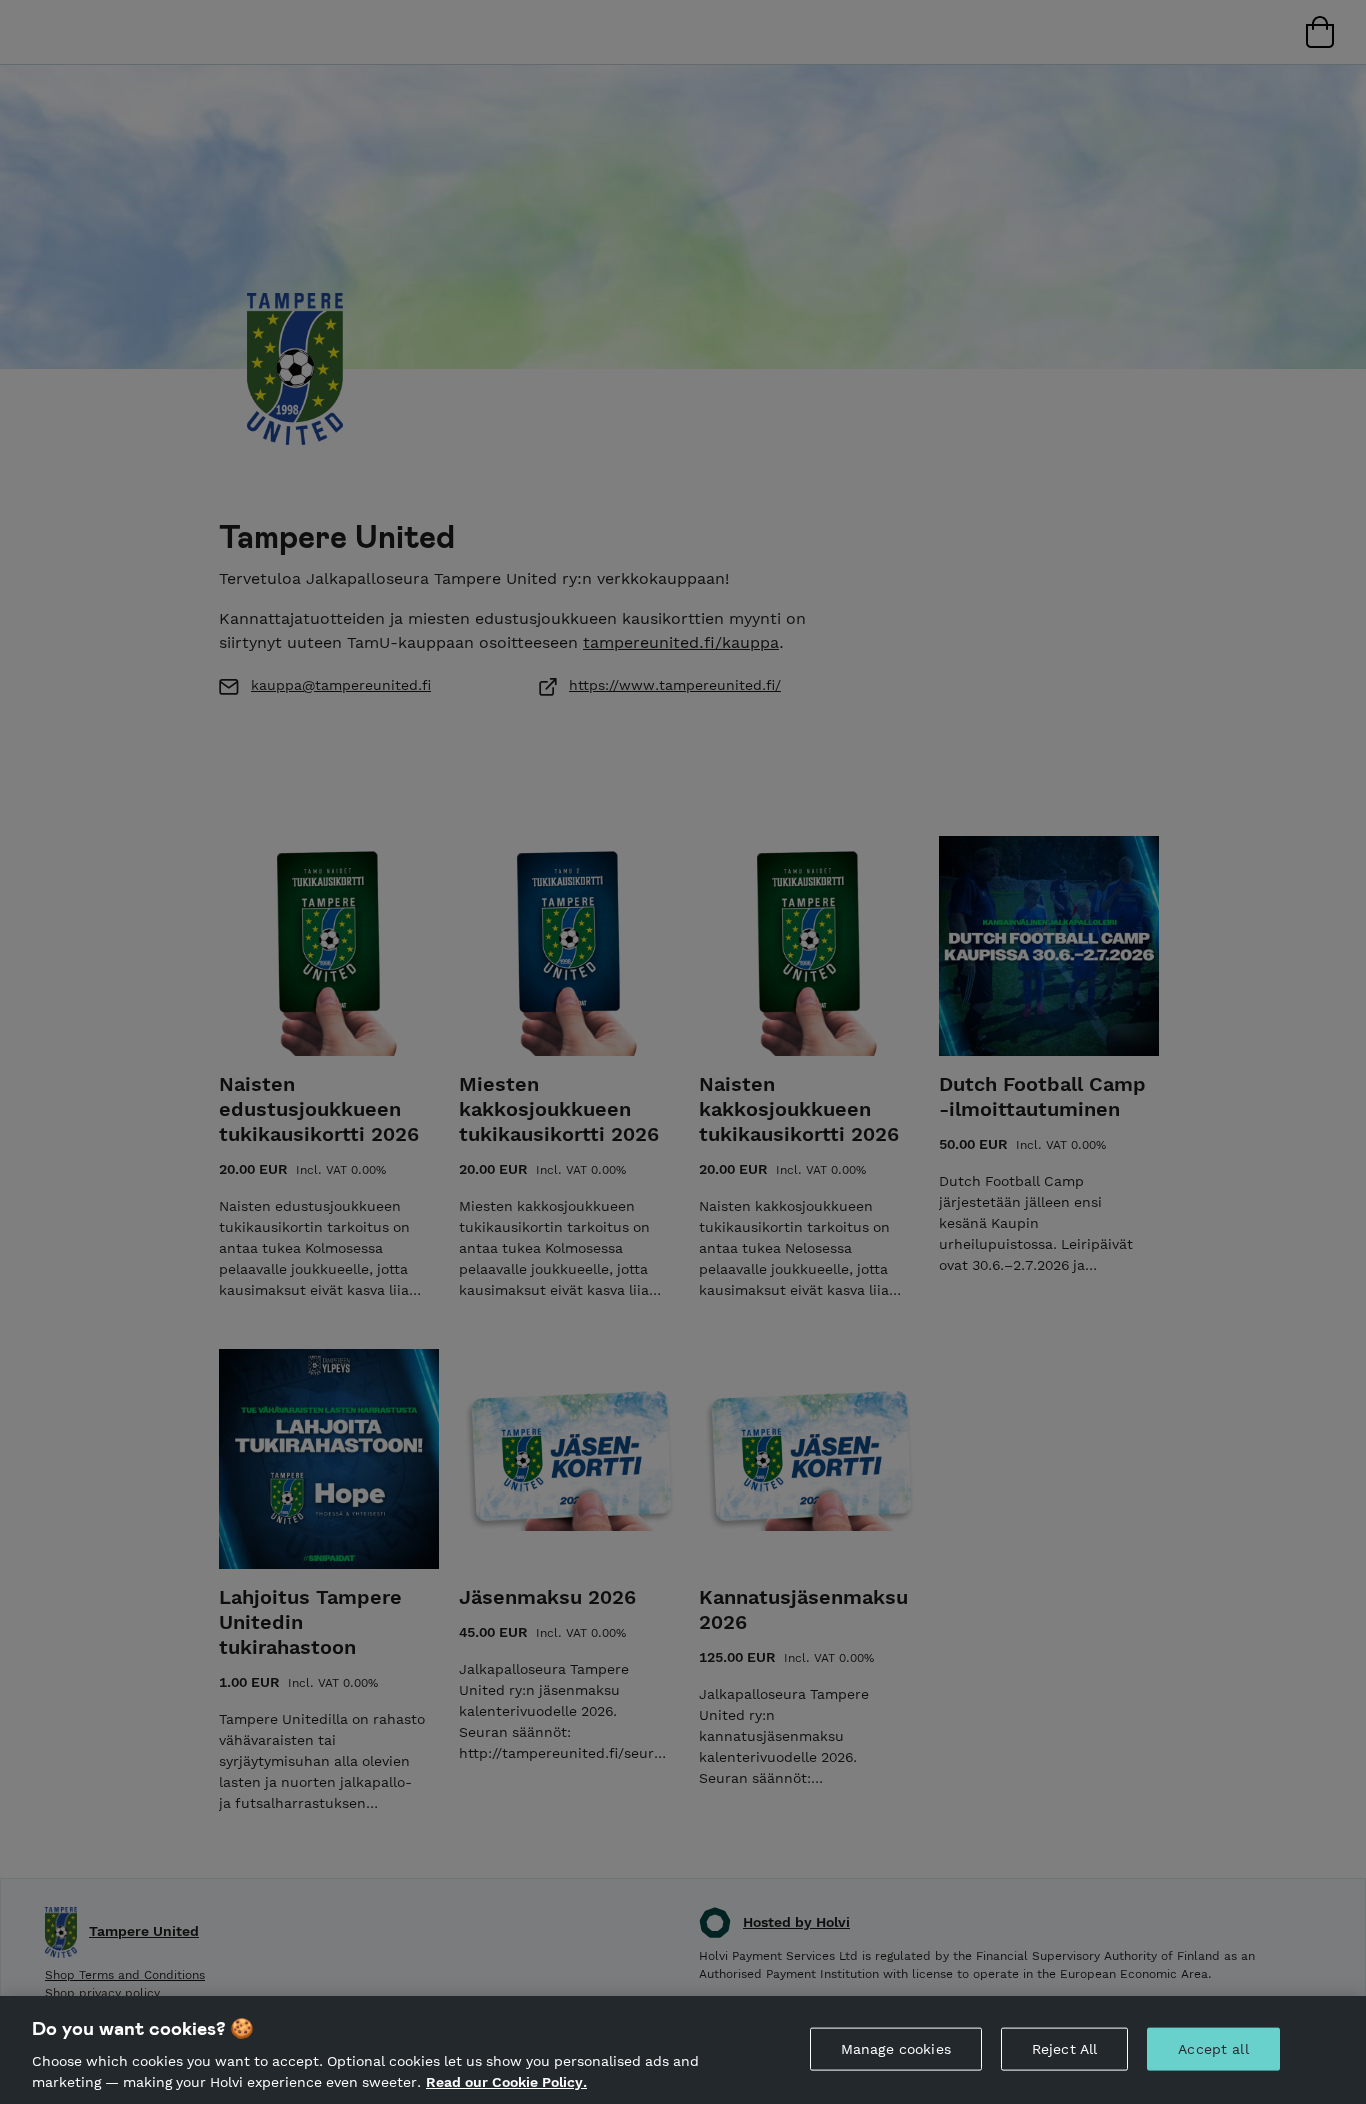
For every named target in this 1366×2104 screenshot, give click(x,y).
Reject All (1064, 2049)
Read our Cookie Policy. (506, 2082)
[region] (683, 2050)
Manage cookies (896, 2049)
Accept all (1213, 2049)
